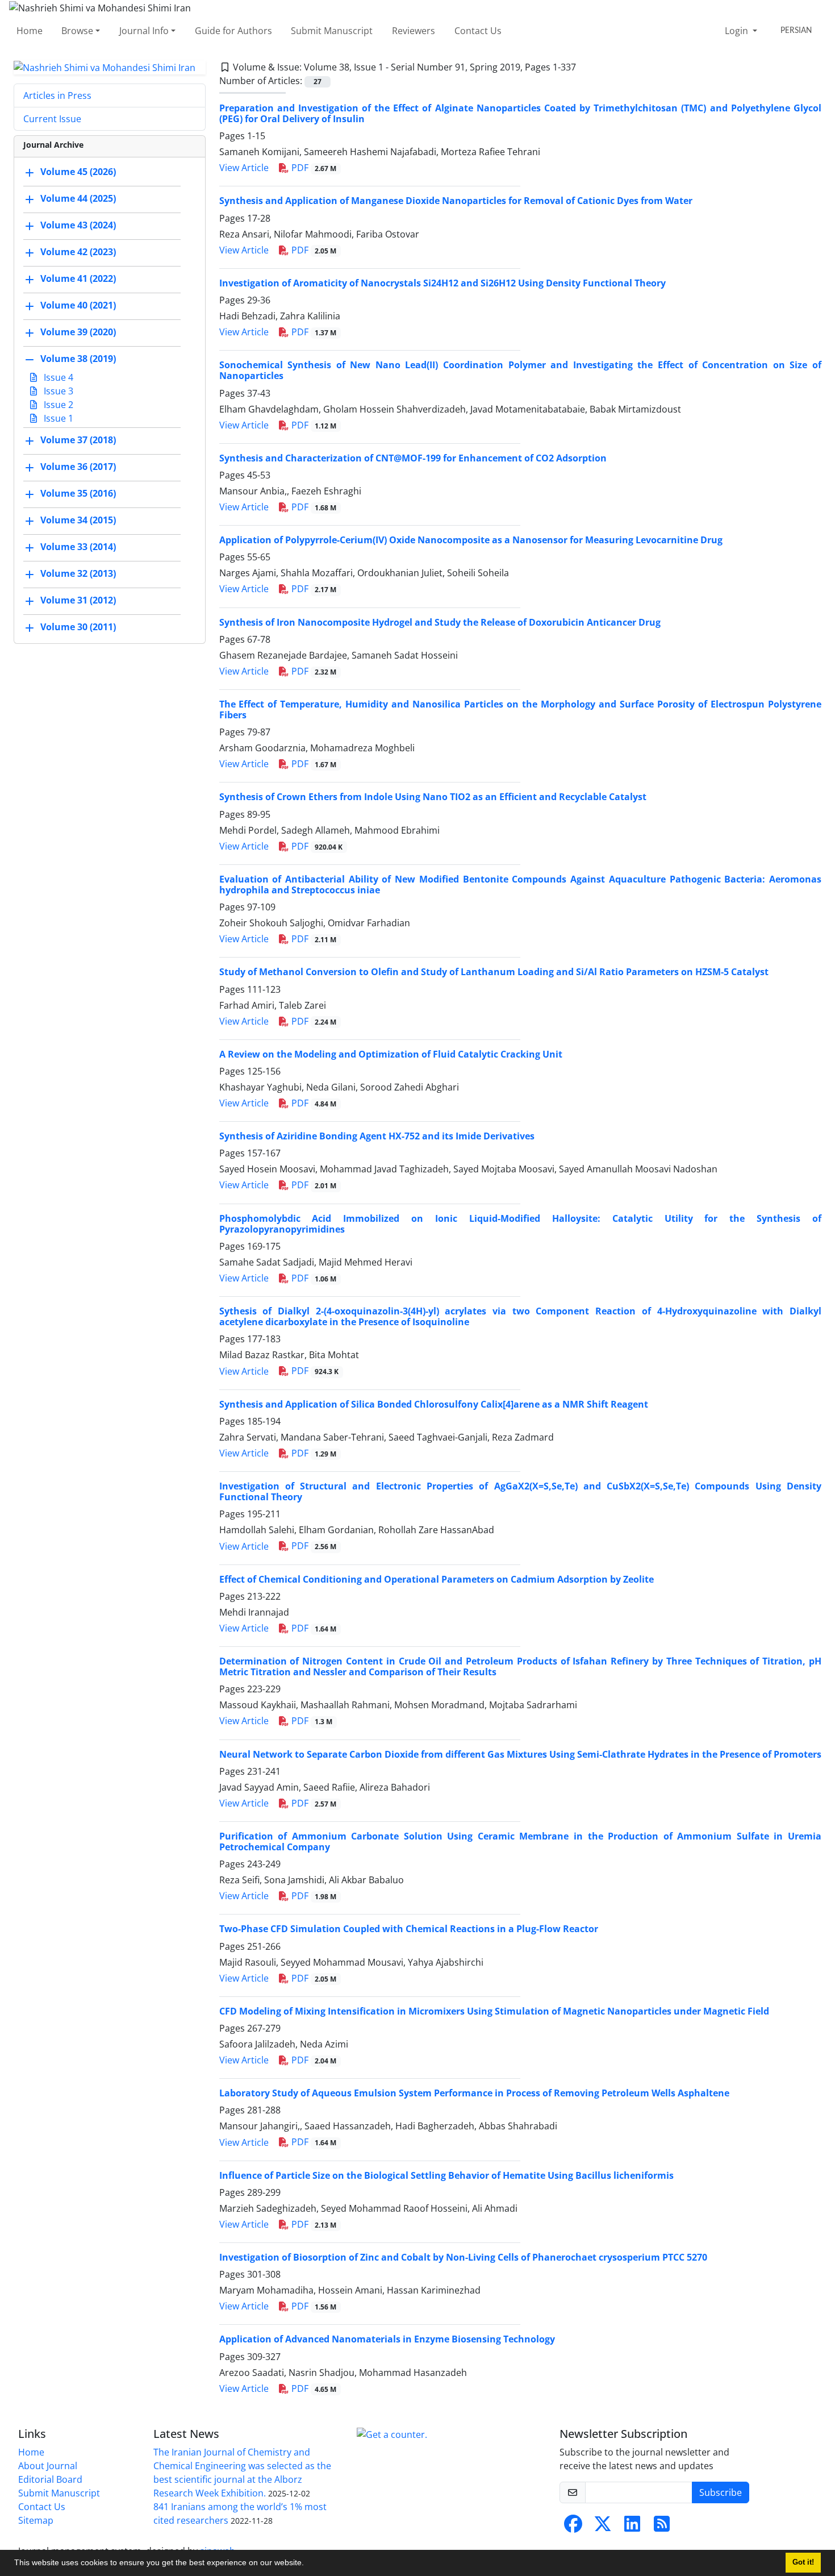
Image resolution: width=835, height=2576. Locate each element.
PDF (313, 168)
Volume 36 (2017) (78, 467)
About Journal (48, 2466)
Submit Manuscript (332, 31)
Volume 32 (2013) (78, 574)
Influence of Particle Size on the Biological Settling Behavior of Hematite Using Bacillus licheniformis (446, 2175)
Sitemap (36, 2520)
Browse (77, 31)
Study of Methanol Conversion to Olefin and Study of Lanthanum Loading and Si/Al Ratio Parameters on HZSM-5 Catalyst (494, 972)
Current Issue (52, 119)
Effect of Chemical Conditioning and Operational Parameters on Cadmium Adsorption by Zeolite (437, 1579)
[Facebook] (573, 2527)
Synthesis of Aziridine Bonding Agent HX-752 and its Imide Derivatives (377, 1136)
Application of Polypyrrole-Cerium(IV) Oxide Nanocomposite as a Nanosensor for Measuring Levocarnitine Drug (471, 540)
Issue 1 (57, 418)
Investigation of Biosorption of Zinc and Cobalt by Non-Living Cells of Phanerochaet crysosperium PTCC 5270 (463, 2257)
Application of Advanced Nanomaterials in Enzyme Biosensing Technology (387, 2339)
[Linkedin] (632, 2527)
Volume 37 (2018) (78, 440)
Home (30, 31)
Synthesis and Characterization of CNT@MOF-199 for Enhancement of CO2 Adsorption (413, 458)
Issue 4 (57, 377)
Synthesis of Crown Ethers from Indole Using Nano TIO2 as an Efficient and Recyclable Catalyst (433, 797)
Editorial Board (50, 2479)
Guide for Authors (233, 31)
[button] (308, 2564)
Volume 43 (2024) (78, 226)
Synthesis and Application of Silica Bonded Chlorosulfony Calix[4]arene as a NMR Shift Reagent (434, 1404)
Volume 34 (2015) (78, 521)
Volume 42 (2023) (78, 252)
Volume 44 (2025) (78, 199)
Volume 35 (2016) (78, 494)
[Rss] (662, 2527)
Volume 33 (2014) (78, 547)
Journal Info (144, 31)
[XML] (585, 67)
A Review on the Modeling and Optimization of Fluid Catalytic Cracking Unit (391, 1054)
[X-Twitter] (603, 2527)
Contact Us (478, 31)
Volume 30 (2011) (78, 627)
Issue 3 (57, 391)
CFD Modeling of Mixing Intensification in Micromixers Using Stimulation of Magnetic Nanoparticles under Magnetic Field (494, 2011)
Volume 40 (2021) (78, 306)
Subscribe (721, 2492)
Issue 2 (57, 405)
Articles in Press (57, 95)
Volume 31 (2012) (78, 601)
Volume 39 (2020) (78, 332)
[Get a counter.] (392, 2434)
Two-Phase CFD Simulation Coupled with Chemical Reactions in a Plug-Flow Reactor (409, 1929)
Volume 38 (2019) (78, 359)
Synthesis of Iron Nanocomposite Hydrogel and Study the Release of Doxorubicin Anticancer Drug (440, 622)
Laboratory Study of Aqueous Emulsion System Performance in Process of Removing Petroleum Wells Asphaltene (474, 2093)
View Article (244, 168)
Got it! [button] (803, 2562)
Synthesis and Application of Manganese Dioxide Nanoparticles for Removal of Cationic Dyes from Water (456, 201)
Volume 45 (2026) (78, 172)
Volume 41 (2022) (78, 279)
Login (738, 31)
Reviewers (414, 31)
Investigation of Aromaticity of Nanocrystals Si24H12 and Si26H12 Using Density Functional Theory (442, 283)
